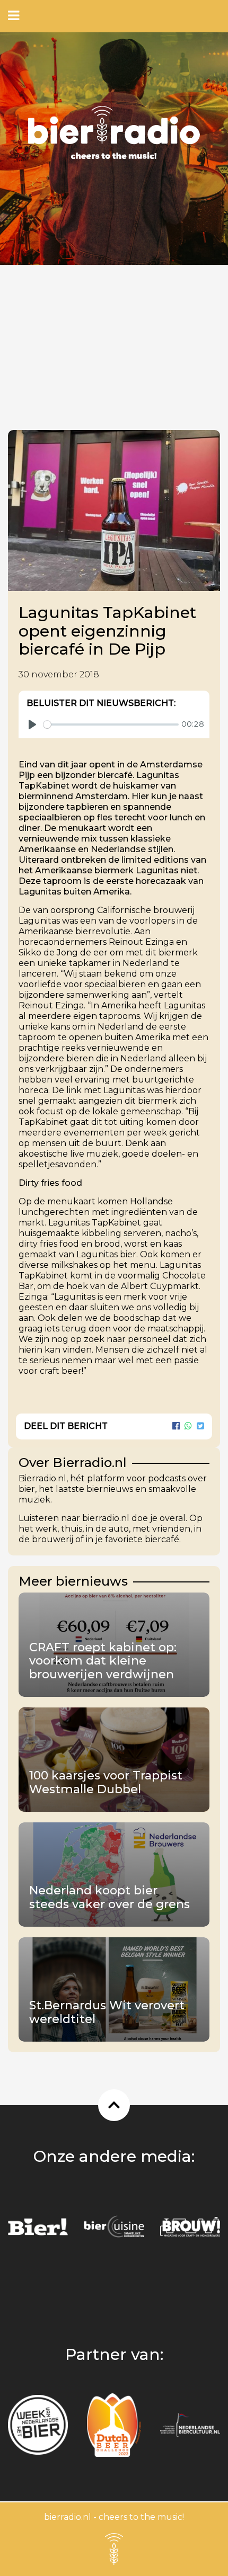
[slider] (111, 724)
